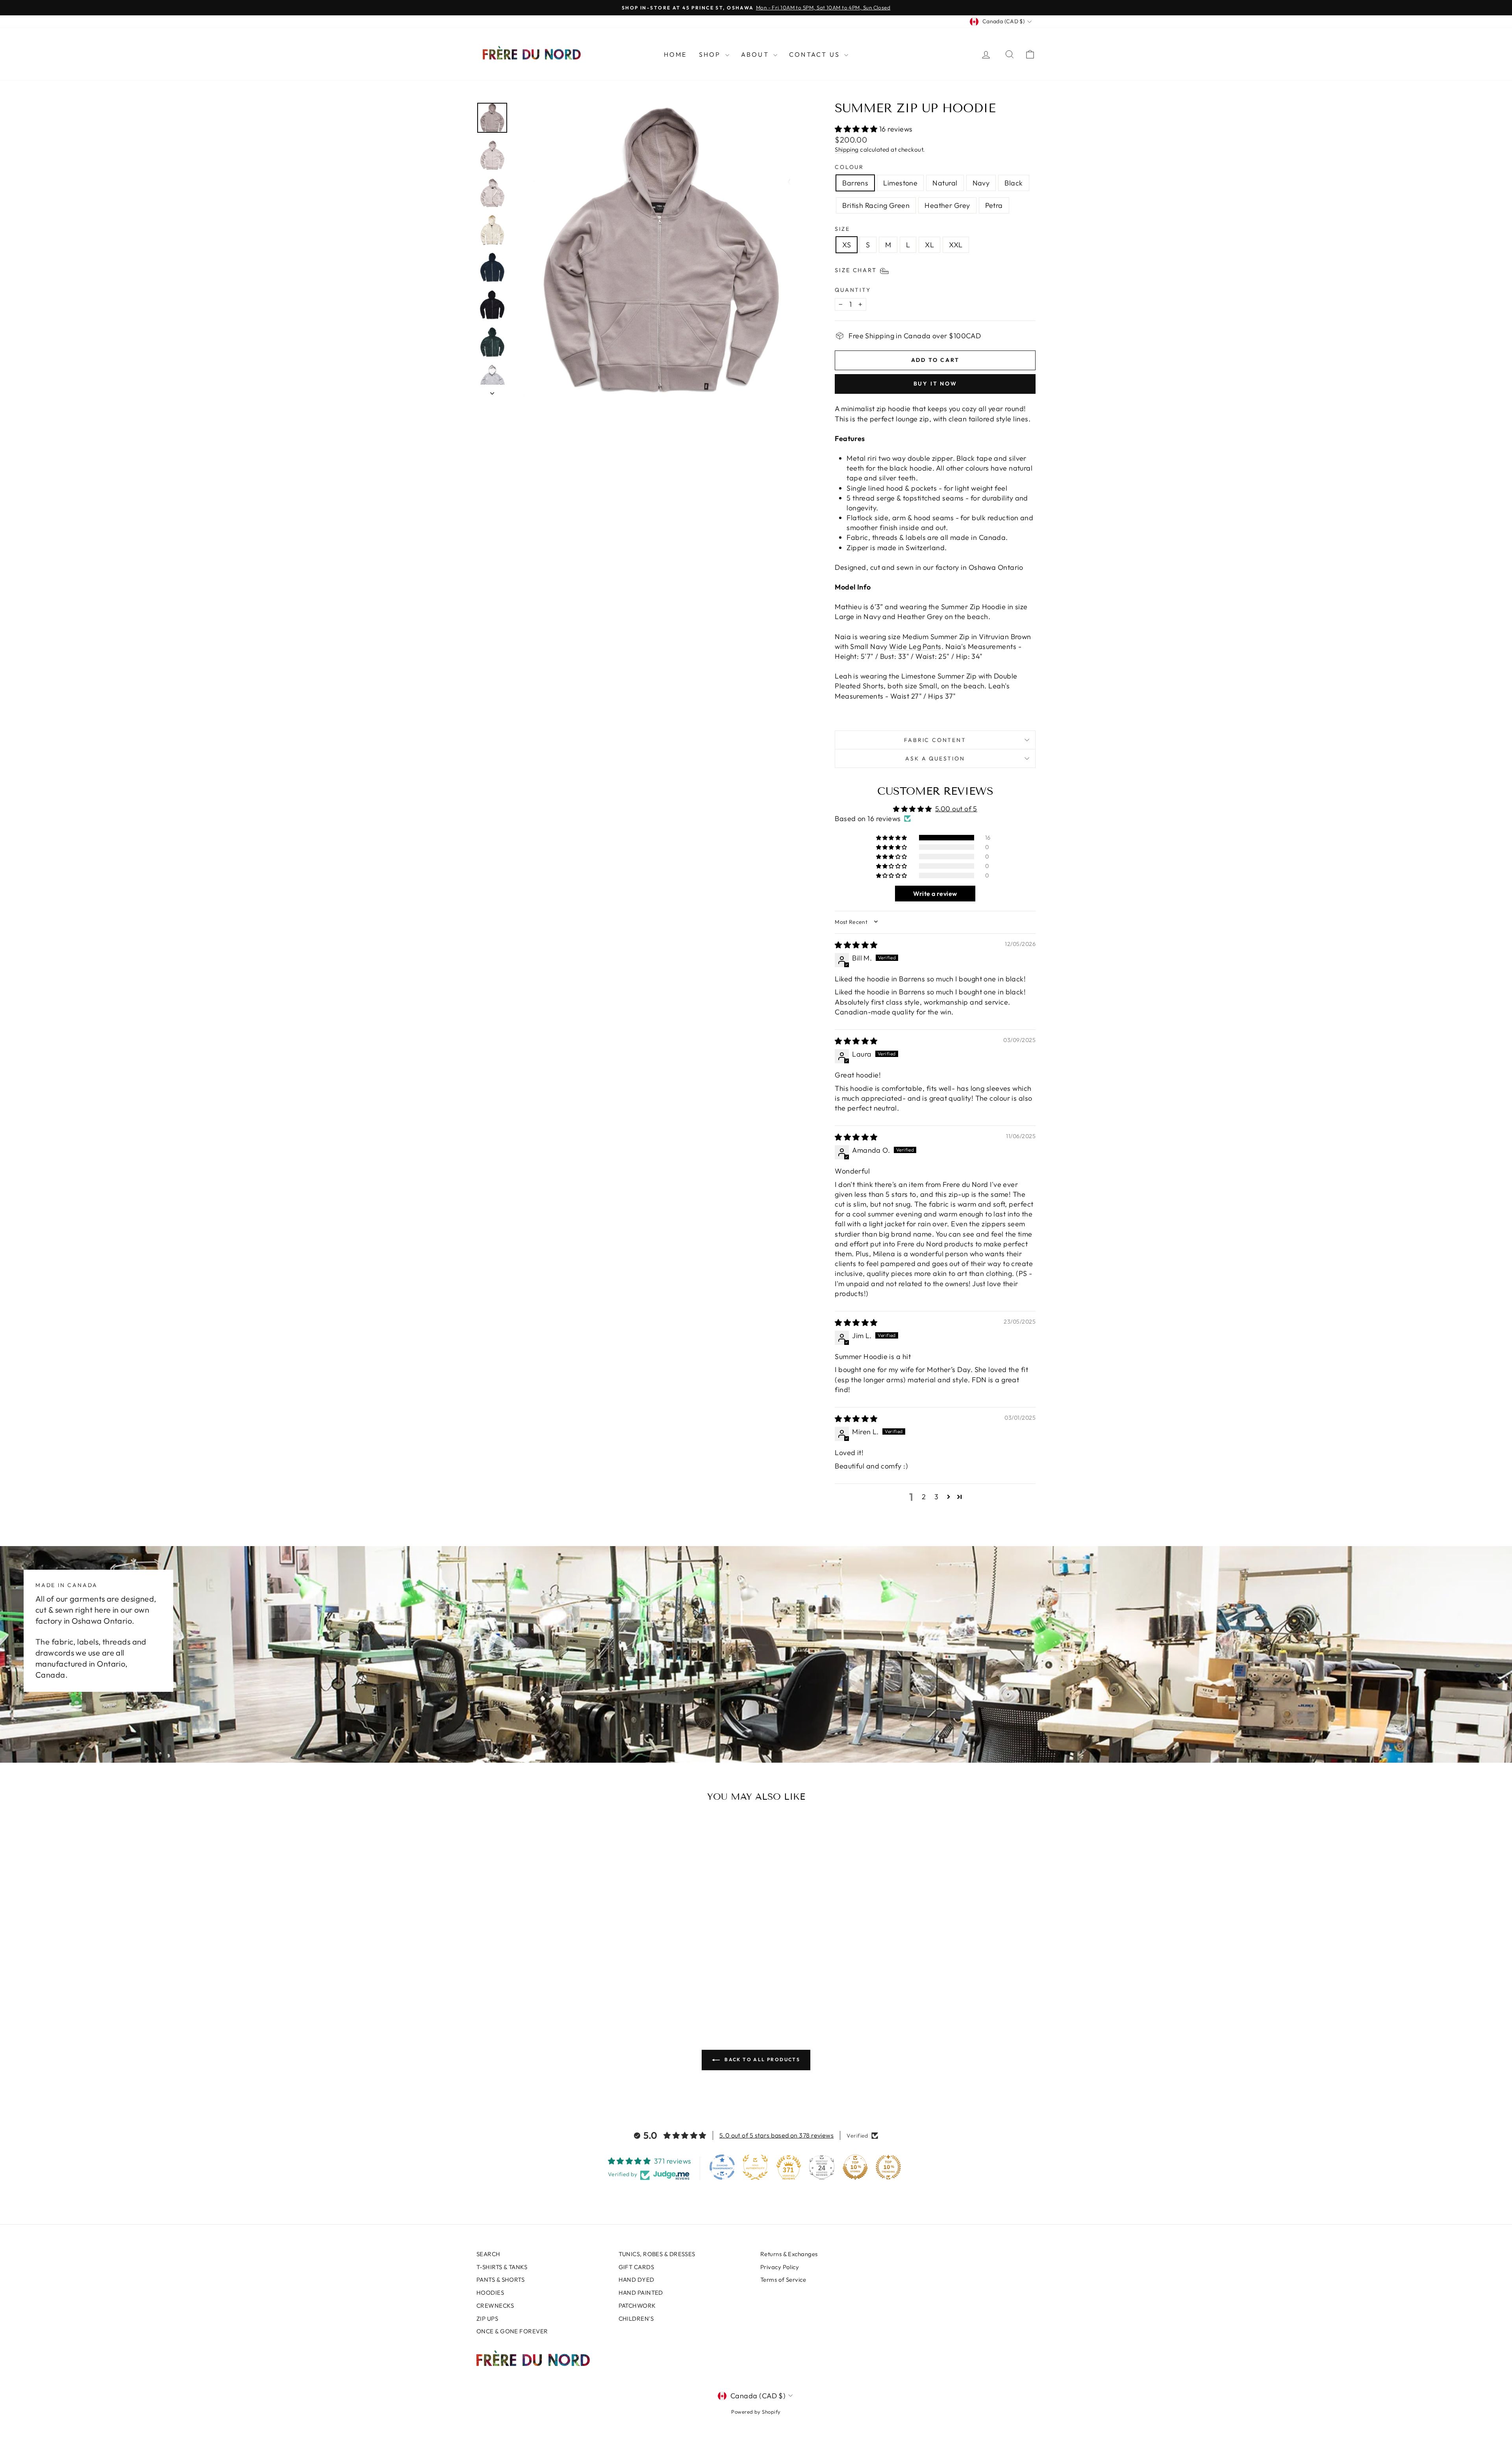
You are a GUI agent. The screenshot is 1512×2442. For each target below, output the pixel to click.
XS (847, 245)
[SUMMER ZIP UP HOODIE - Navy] (538, 1983)
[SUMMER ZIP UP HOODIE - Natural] (527, 1983)
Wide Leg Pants (915, 646)
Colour (849, 167)
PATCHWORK (637, 2306)
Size (842, 229)
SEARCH (488, 2254)
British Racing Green (876, 205)
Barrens (855, 183)
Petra (994, 205)
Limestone (900, 183)
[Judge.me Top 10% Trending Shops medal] (888, 2167)
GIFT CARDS (636, 2267)
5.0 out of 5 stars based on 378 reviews (777, 2135)
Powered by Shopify (756, 2412)
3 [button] (936, 1497)
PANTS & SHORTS (500, 2280)
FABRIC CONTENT (935, 740)
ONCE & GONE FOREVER (512, 2331)
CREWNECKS (495, 2306)
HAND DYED (636, 2280)
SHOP (711, 54)
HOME (675, 54)
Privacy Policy (780, 2267)
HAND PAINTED (641, 2293)
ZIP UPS (487, 2319)
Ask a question (935, 758)
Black (1014, 183)
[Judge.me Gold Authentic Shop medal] (755, 2167)
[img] (856, 945)
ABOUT (756, 54)
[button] (857, 129)
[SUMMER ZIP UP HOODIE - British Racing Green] (559, 1983)
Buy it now (935, 384)
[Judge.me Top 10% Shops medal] (855, 2167)
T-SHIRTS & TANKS (502, 2267)
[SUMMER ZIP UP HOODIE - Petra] (580, 1983)
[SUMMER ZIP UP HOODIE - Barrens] (506, 1983)
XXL (956, 245)
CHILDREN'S (636, 2319)
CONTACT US (816, 54)
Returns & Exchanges (789, 2254)
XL (929, 245)
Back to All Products (762, 2059)
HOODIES (490, 2293)
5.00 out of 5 (956, 809)
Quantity (853, 290)
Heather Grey (947, 205)
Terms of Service (783, 2280)
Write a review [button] (935, 894)
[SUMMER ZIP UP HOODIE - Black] (548, 1983)
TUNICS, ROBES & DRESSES (657, 2254)
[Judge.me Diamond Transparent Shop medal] (722, 2167)
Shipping (847, 149)
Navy (981, 183)
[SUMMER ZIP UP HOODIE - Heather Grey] (570, 1983)
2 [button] (924, 1497)
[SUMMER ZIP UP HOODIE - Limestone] (516, 1983)
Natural (945, 183)
